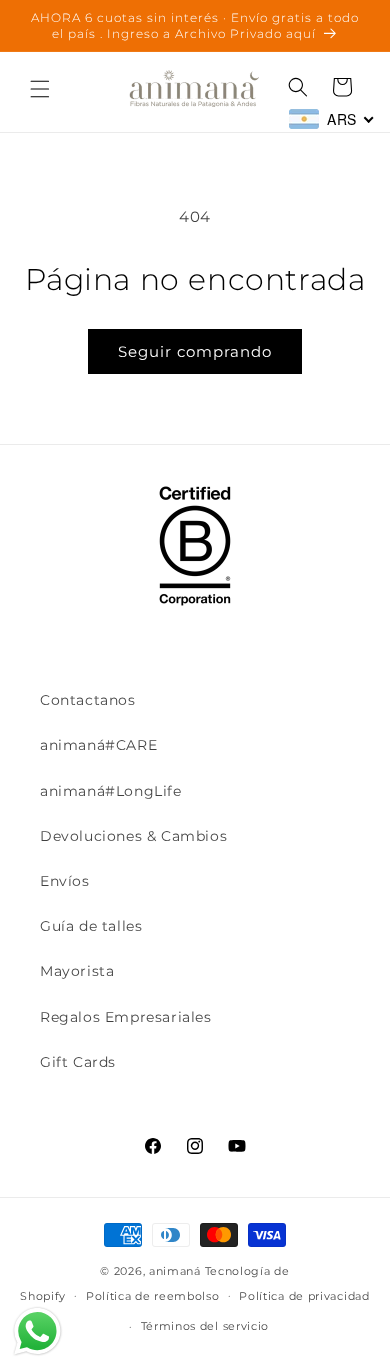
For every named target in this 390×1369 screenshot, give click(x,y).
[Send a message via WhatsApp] (37, 1331)
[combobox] (332, 119)
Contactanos (88, 700)
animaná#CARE (98, 745)
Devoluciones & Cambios (133, 836)
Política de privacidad (304, 1296)
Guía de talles (91, 926)
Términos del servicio (205, 1326)
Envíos (65, 881)
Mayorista (77, 971)
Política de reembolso (153, 1296)
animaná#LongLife (111, 791)
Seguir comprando (195, 351)
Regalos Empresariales (126, 1017)
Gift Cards (78, 1062)
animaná (175, 1271)
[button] (40, 89)
